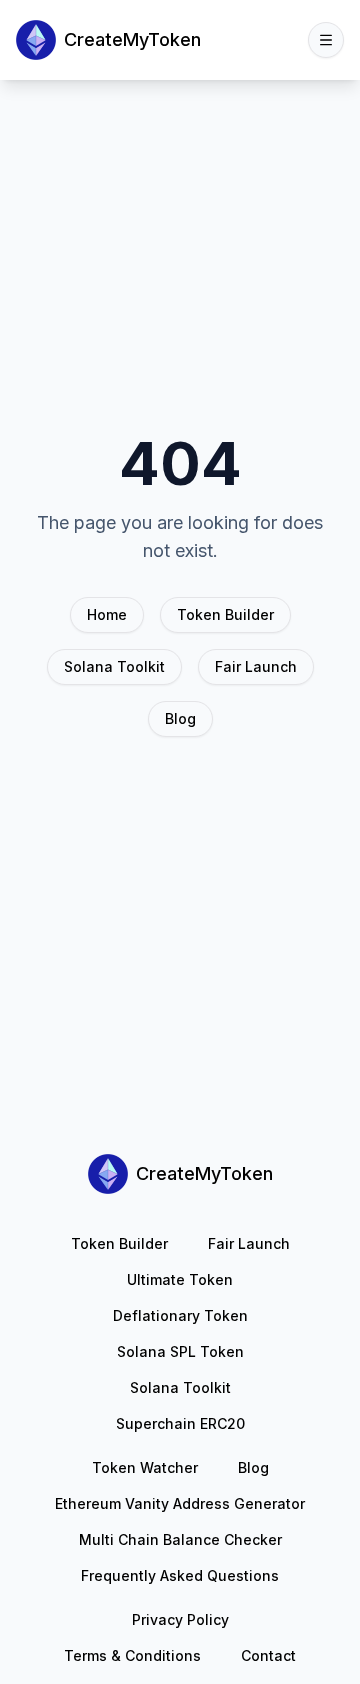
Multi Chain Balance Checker (180, 1539)
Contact (268, 1655)
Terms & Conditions (132, 1655)
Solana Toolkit (114, 666)
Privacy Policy (180, 1619)
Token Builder (225, 614)
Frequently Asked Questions (180, 1575)
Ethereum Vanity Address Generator (180, 1503)
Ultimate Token (180, 1279)
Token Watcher (145, 1467)
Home (107, 614)
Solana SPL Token (180, 1351)
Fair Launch (256, 666)
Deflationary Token (180, 1315)
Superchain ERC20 (180, 1423)
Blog (180, 718)
